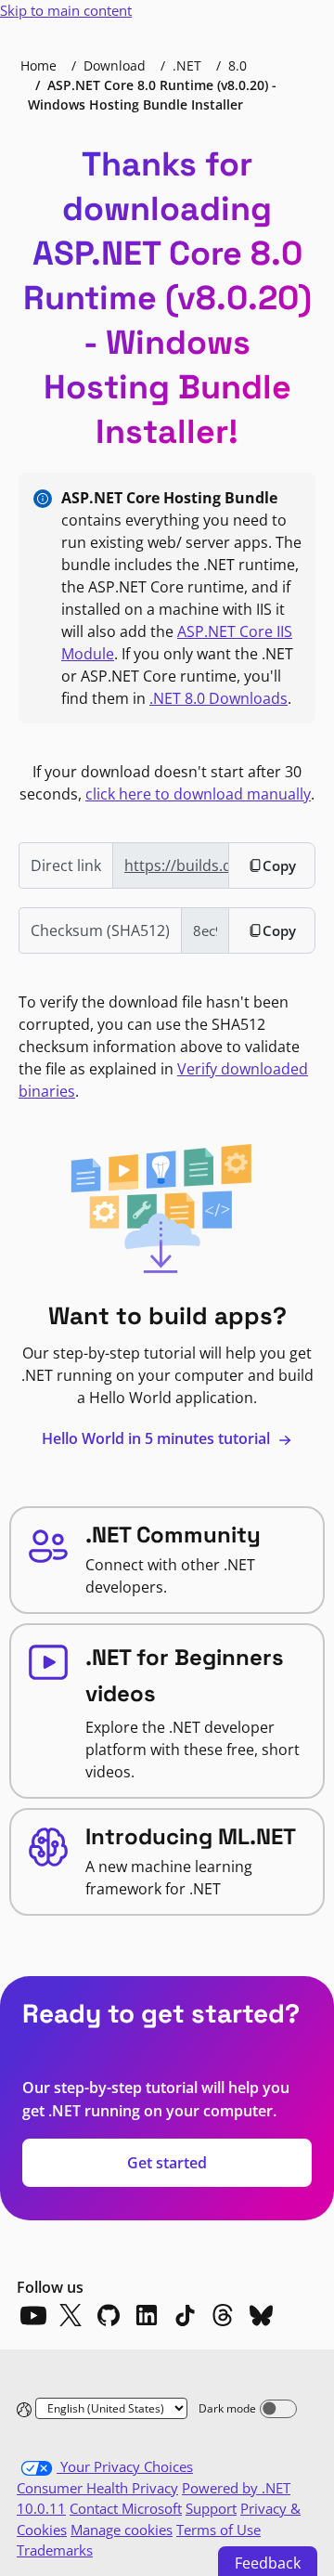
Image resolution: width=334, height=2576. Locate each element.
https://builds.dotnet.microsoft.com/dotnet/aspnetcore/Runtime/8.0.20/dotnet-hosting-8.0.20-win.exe (177, 865)
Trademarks (55, 2550)
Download (115, 65)
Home (39, 65)
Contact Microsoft (126, 2508)
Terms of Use (218, 2530)
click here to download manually (198, 794)
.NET (187, 65)
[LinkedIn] (147, 2315)
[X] (71, 2315)
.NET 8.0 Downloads (218, 698)
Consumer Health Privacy (97, 2488)
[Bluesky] (261, 2315)
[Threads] (223, 2315)
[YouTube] (32, 2315)
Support (211, 2508)
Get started (167, 2163)
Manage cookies (122, 2530)
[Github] (109, 2315)
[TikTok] (185, 2315)
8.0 (238, 65)
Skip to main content (66, 10)
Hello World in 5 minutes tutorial (158, 1438)
